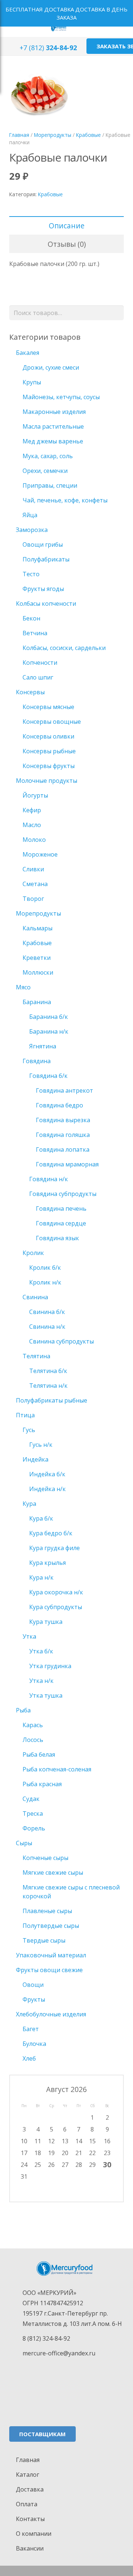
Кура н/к (41, 1577)
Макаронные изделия (54, 412)
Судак (31, 1799)
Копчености (40, 663)
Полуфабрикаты (46, 559)
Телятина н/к (48, 1386)
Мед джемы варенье (53, 441)
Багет (31, 2029)
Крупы (32, 382)
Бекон (31, 618)
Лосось (33, 1740)
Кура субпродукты (56, 1607)
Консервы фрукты (49, 766)
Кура (29, 1504)
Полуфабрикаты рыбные (52, 1400)
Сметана (35, 884)
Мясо (23, 987)
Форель (34, 1828)
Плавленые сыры (47, 1911)
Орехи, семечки (45, 471)
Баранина (37, 1002)
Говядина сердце (61, 1223)
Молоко (34, 840)
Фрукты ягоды (43, 589)
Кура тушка (46, 1622)
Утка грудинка (50, 1666)
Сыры (24, 1843)
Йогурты (35, 795)
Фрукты (34, 1999)
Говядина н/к (49, 1179)
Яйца (30, 515)
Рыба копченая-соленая (57, 1769)
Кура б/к (41, 1518)
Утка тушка (46, 1695)
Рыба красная (42, 1784)
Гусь (29, 1430)
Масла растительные (53, 426)
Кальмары (37, 928)
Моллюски (38, 972)
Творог (33, 899)
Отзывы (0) (67, 244)
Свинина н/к (47, 1327)
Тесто (31, 574)
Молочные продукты (47, 781)
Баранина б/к (49, 1017)
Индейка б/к (47, 1474)
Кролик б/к (45, 1268)
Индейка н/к (47, 1489)
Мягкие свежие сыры (53, 1873)
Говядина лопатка (63, 1149)
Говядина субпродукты (63, 1194)
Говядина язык (57, 1238)
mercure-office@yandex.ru (59, 2353)
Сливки (33, 869)
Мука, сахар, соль (48, 456)
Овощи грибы (43, 544)
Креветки (37, 958)
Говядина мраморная (67, 1164)
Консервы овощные (52, 722)
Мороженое (40, 854)
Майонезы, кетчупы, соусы (61, 397)
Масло (32, 825)
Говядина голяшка (63, 1135)
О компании (34, 2534)
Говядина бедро (59, 1105)
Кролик (33, 1253)
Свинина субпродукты (62, 1341)
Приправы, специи (50, 485)
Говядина (37, 1061)
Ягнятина (43, 1046)
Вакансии (30, 2548)
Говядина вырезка (63, 1120)
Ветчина (35, 633)
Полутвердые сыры (51, 1926)
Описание (67, 226)
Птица (25, 1415)
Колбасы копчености (46, 604)
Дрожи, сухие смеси (51, 367)
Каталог (28, 2475)
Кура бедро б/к (51, 1533)
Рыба (23, 1710)
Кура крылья (47, 1563)
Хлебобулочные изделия (51, 2014)
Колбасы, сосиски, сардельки (64, 648)
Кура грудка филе (54, 1548)
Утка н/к (41, 1681)
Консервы (30, 692)
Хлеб (29, 2058)
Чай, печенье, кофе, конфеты (65, 500)
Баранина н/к (49, 1031)
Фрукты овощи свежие (49, 1970)
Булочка (34, 2044)
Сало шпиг (38, 677)
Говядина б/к (48, 1076)
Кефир (32, 810)
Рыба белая (39, 1754)
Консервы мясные (48, 707)
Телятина (36, 1356)
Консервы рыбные (49, 751)
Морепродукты (53, 135)
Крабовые (88, 135)
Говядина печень (61, 1209)
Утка (29, 1636)
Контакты (30, 2519)
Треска (33, 1813)
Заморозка (32, 530)
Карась (33, 1725)
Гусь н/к (41, 1445)
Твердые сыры (44, 1940)
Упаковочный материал (51, 1955)
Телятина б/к (48, 1371)
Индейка (35, 1459)
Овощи (33, 1985)
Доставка (30, 2489)
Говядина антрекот (64, 1090)
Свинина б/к (47, 1312)
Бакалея (28, 353)
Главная (19, 135)
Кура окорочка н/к (56, 1592)
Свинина (35, 1297)
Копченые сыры (45, 1858)
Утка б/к (41, 1651)
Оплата (27, 2504)
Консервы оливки (48, 736)
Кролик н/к (45, 1282)
